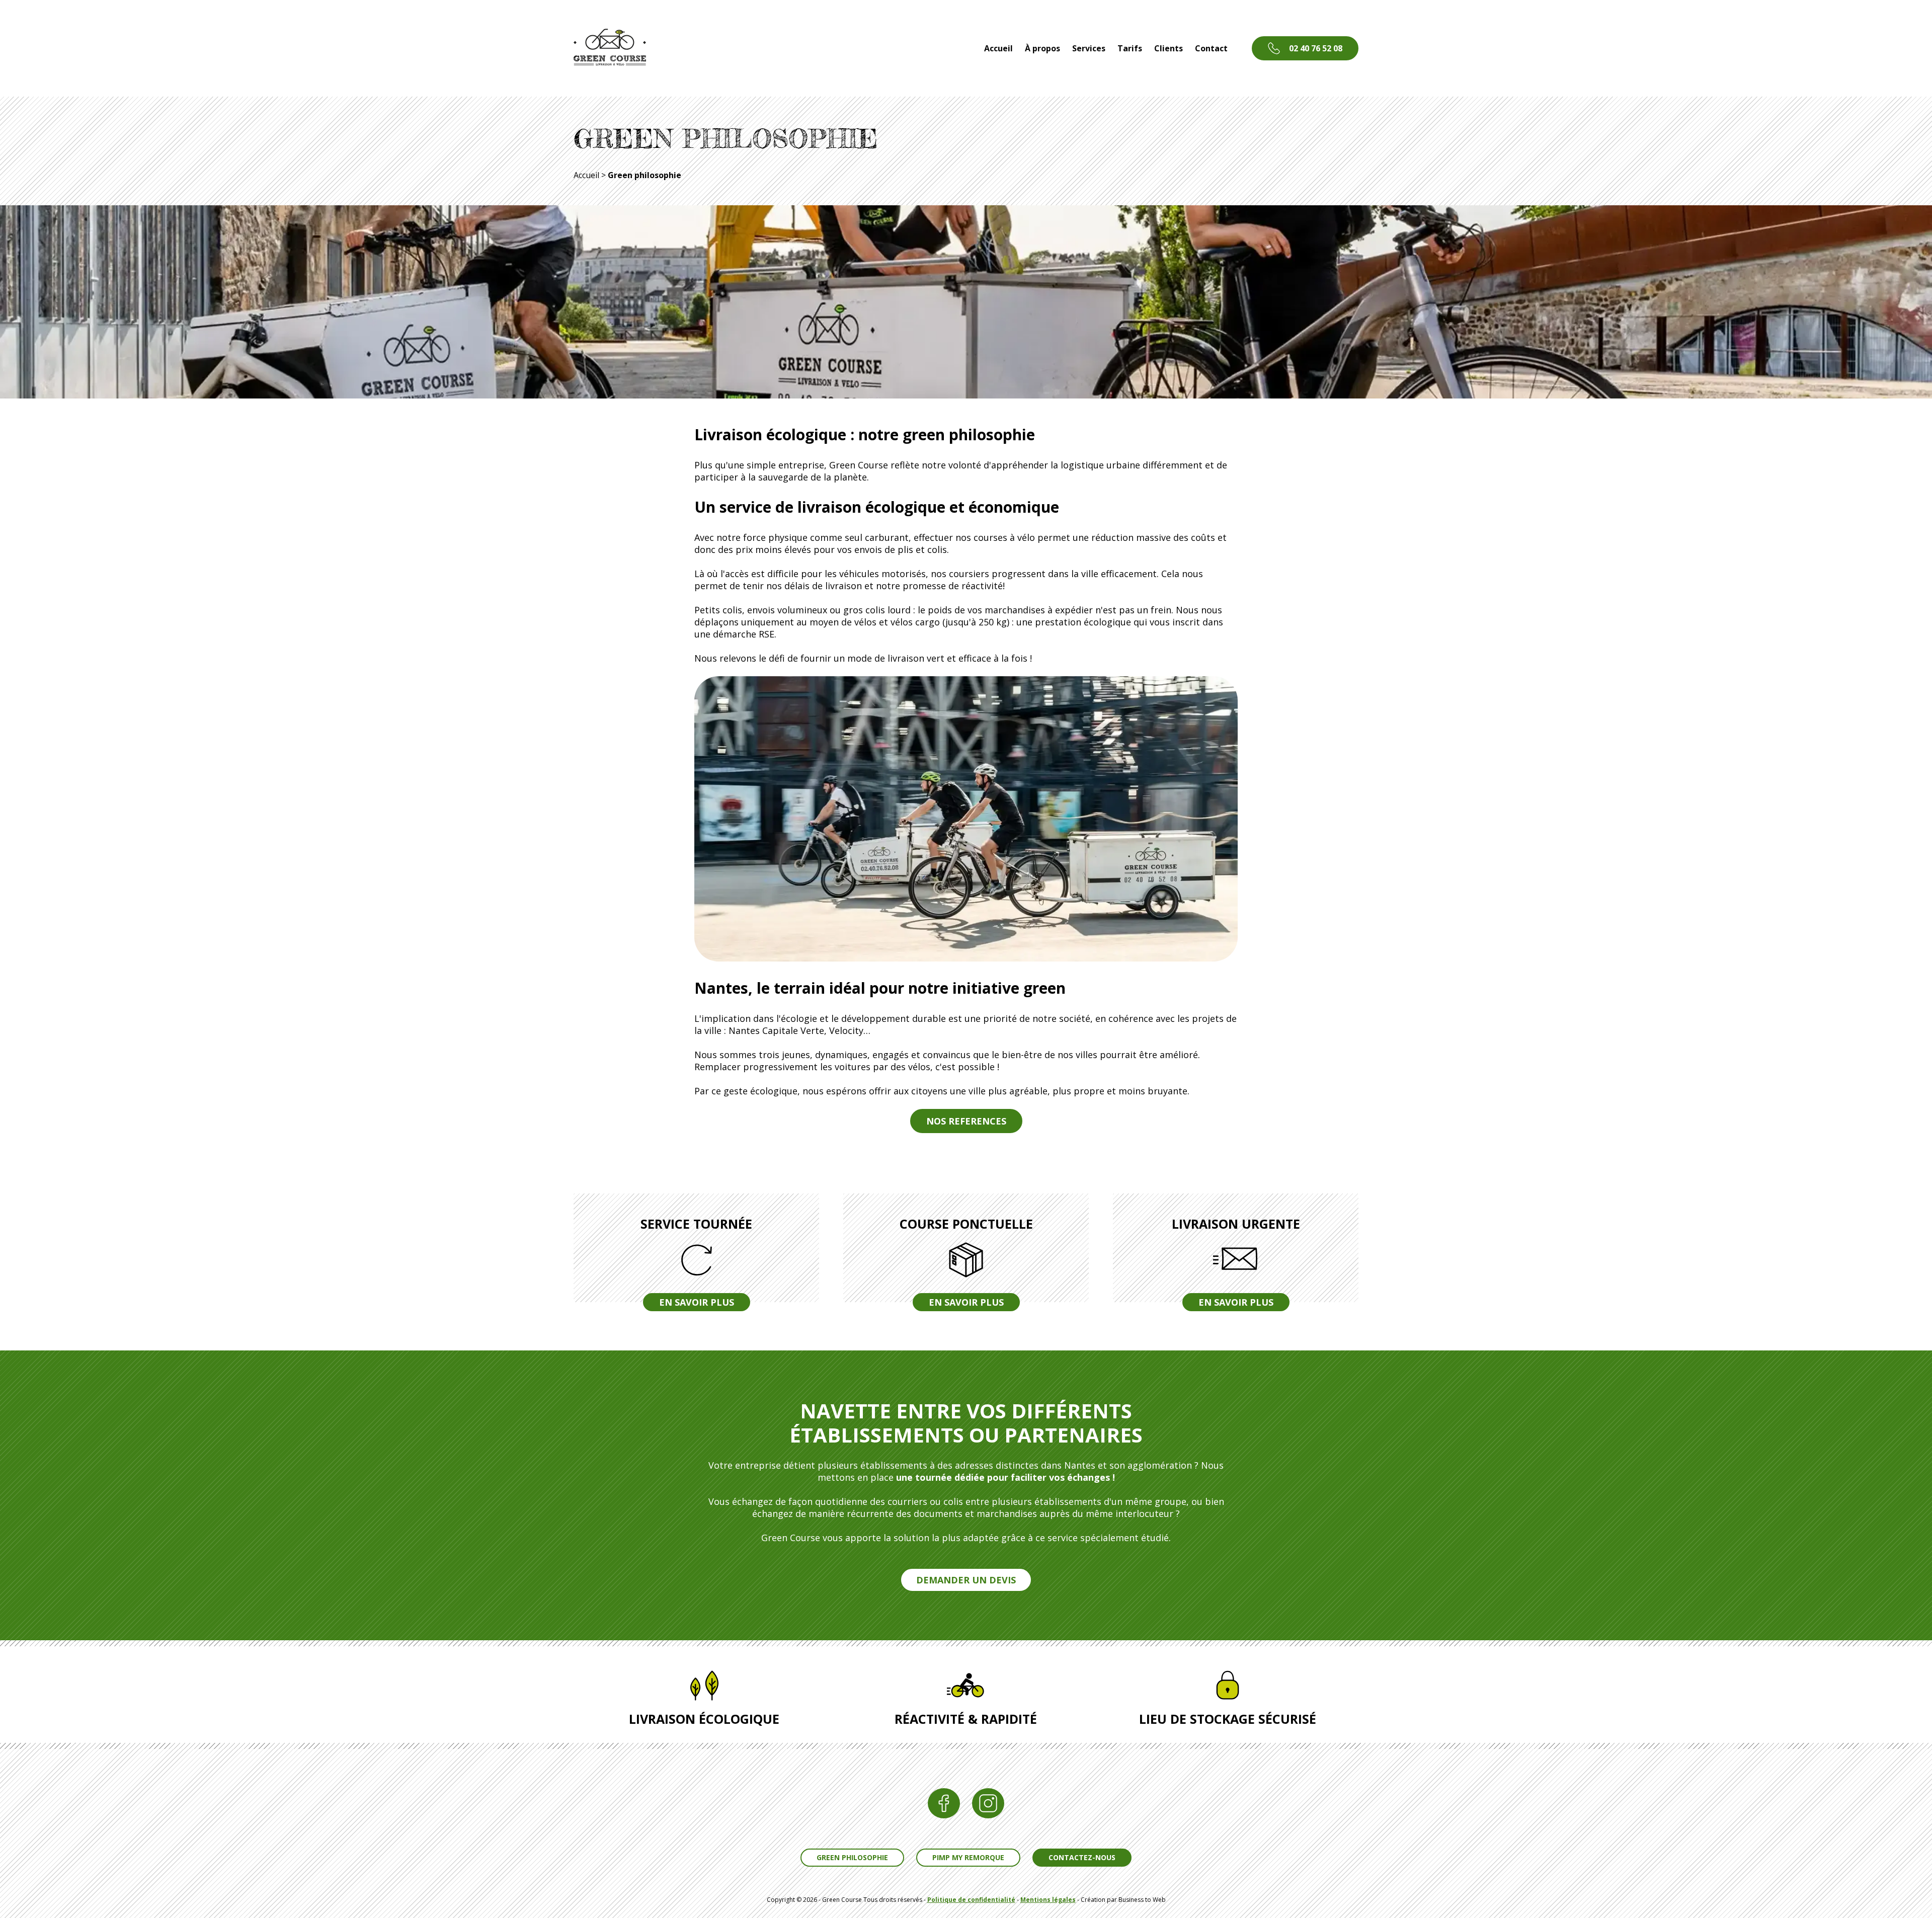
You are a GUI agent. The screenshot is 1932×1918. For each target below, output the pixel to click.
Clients (1169, 48)
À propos (1042, 48)
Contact (1211, 48)
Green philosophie (852, 1857)
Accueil (998, 48)
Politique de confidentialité (971, 1900)
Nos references (966, 1121)
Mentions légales (1048, 1900)
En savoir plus (697, 1302)
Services (1089, 48)
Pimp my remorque (968, 1857)
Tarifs (1130, 48)
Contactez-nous (1082, 1857)
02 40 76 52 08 (1316, 48)
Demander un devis (966, 1580)
